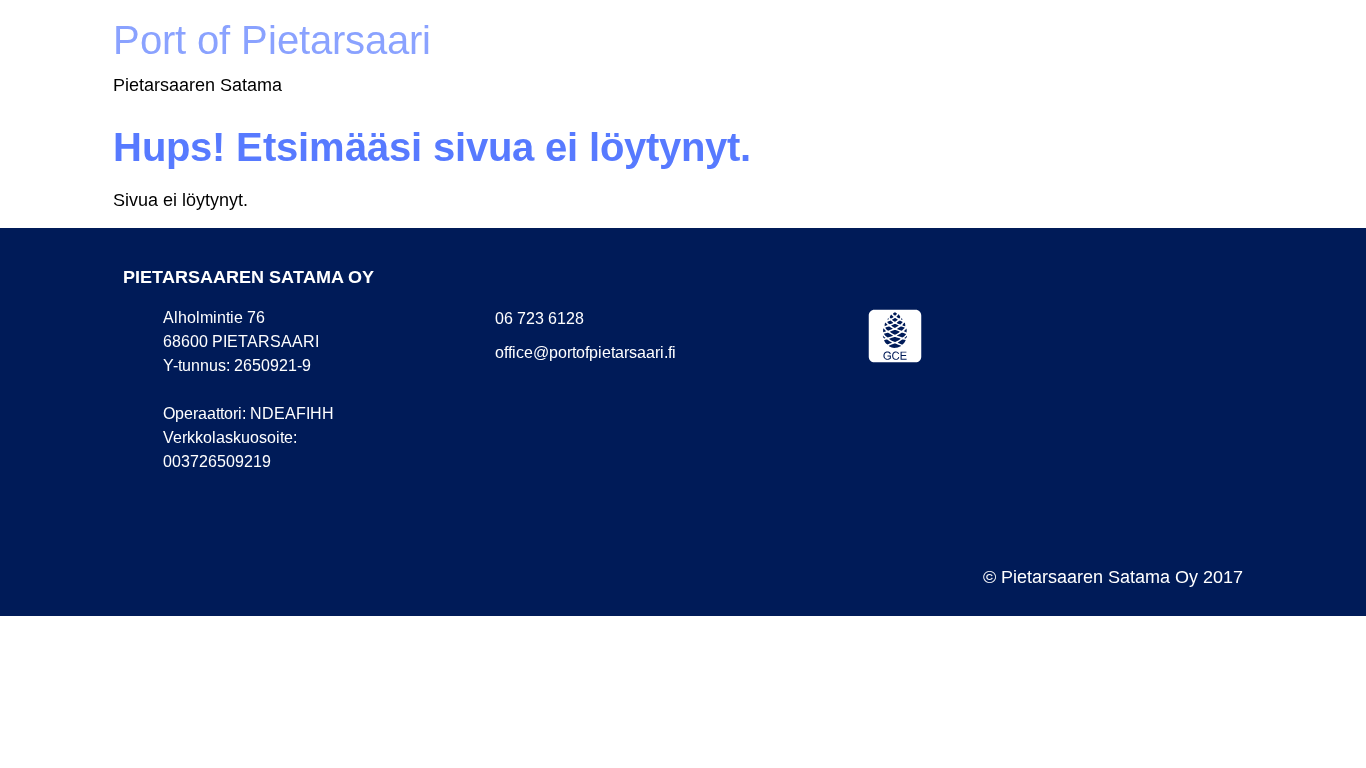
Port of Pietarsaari (272, 40)
